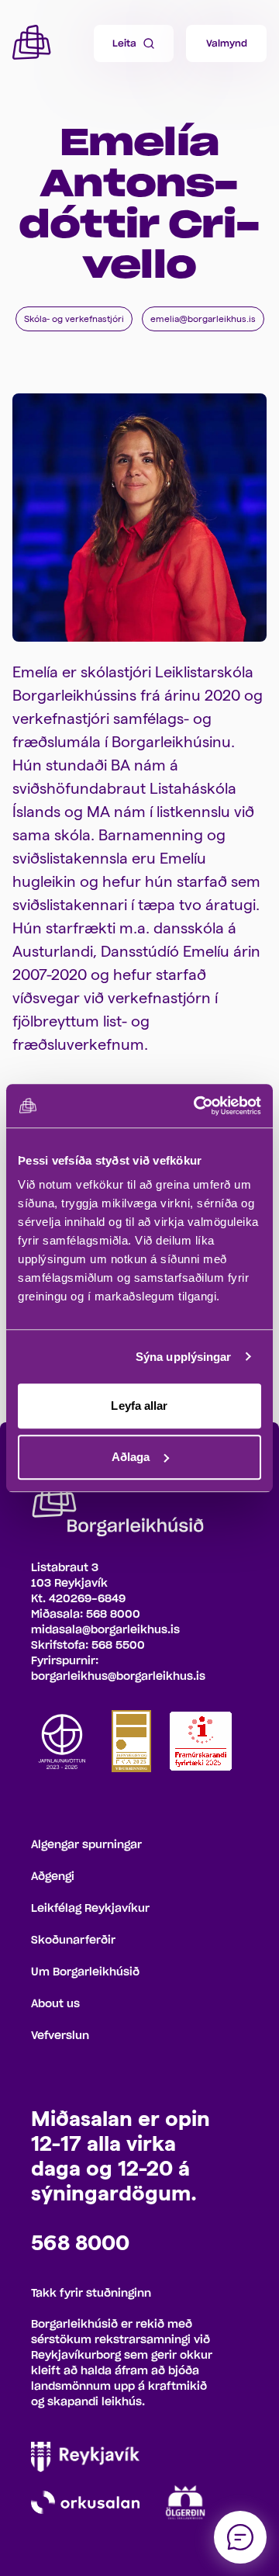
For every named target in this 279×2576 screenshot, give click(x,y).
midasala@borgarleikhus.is (105, 1630)
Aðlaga (131, 1457)
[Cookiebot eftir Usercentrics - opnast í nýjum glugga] (197, 1106)
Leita (124, 43)
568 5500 (118, 1646)
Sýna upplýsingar (184, 1357)
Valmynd (227, 43)
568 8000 (113, 1615)
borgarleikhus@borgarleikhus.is (118, 1677)
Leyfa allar (139, 1406)
